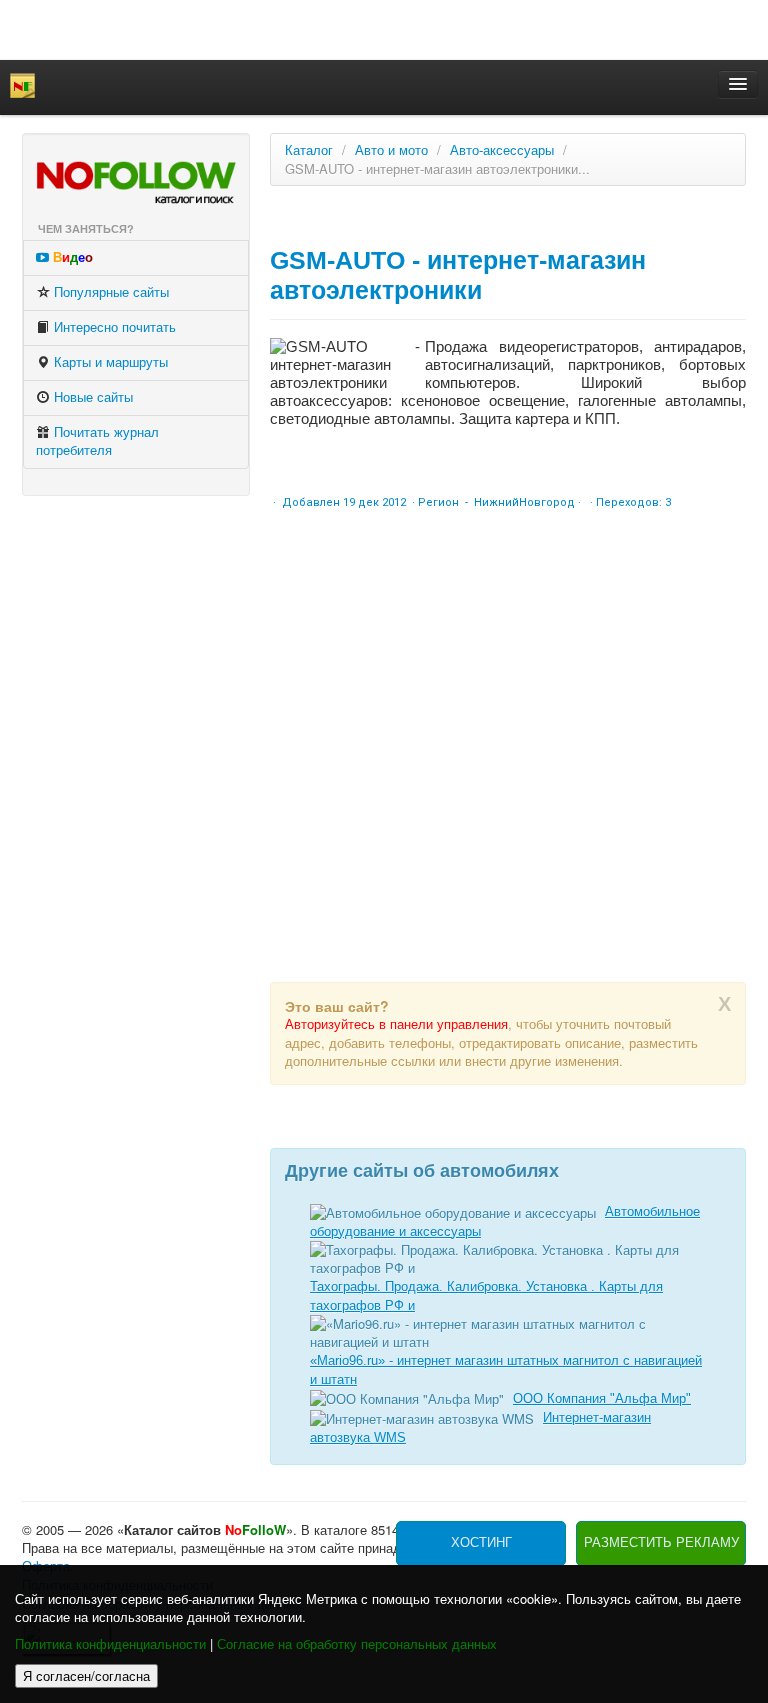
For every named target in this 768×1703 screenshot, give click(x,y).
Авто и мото (391, 150)
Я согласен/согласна (86, 1675)
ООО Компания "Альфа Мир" (602, 1398)
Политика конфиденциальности (110, 1644)
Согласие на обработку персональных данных (357, 1644)
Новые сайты (91, 397)
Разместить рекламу (661, 1542)
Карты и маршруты (109, 362)
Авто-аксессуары (502, 150)
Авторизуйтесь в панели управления (396, 1024)
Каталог (309, 150)
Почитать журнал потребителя (97, 441)
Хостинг (481, 1542)
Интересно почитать (113, 327)
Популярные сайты (109, 292)
